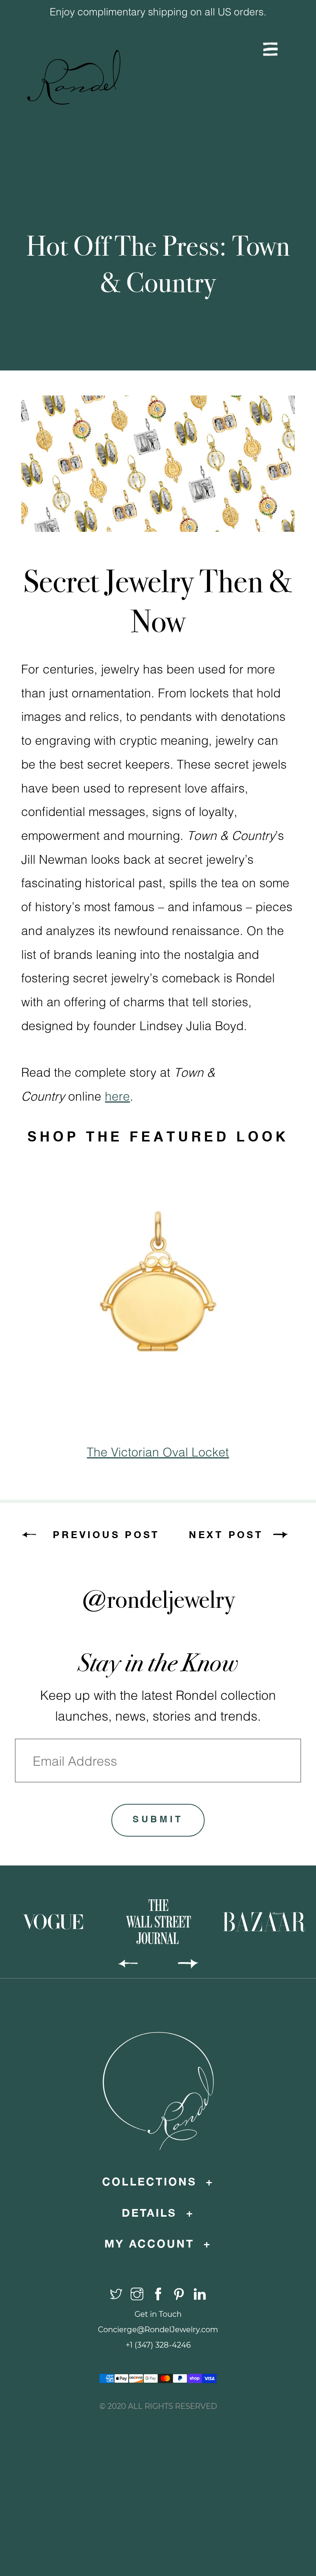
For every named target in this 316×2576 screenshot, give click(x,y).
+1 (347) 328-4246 (158, 2345)
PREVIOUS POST (106, 1534)
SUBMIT (158, 1820)
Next (210, 62)
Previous (106, 62)
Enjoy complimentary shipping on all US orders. (158, 11)
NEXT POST (226, 1534)
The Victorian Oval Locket (158, 1452)
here (117, 1096)
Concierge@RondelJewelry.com (158, 2330)
